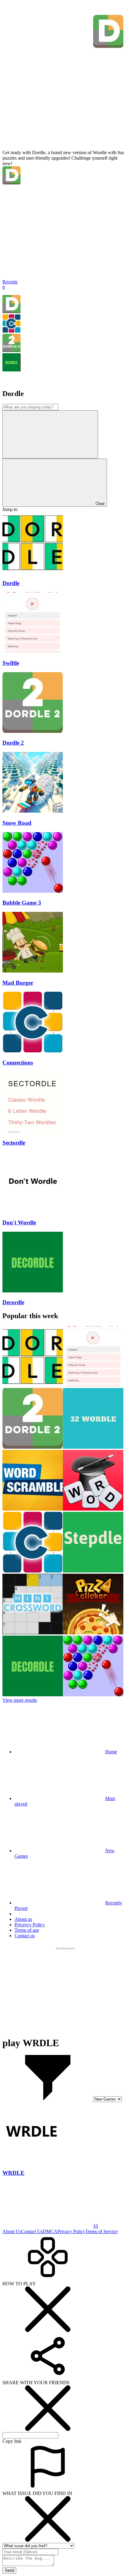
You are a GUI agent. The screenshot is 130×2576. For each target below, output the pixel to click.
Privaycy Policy (30, 1925)
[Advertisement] (65, 1989)
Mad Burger (18, 983)
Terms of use (27, 1930)
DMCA (50, 2231)
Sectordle (14, 1143)
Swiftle (11, 663)
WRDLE (13, 2173)
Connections (18, 1063)
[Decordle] (11, 370)
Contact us (25, 1936)
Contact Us (32, 2231)
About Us (12, 2231)
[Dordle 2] (11, 350)
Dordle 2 (13, 743)
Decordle (13, 1302)
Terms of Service (101, 2231)
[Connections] (11, 331)
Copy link (12, 2441)
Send (9, 2570)
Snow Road (17, 823)
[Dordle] (11, 311)
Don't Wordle (19, 1222)
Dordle (11, 583)
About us (23, 1919)
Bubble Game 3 (22, 903)
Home (111, 1752)
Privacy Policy (71, 2231)
